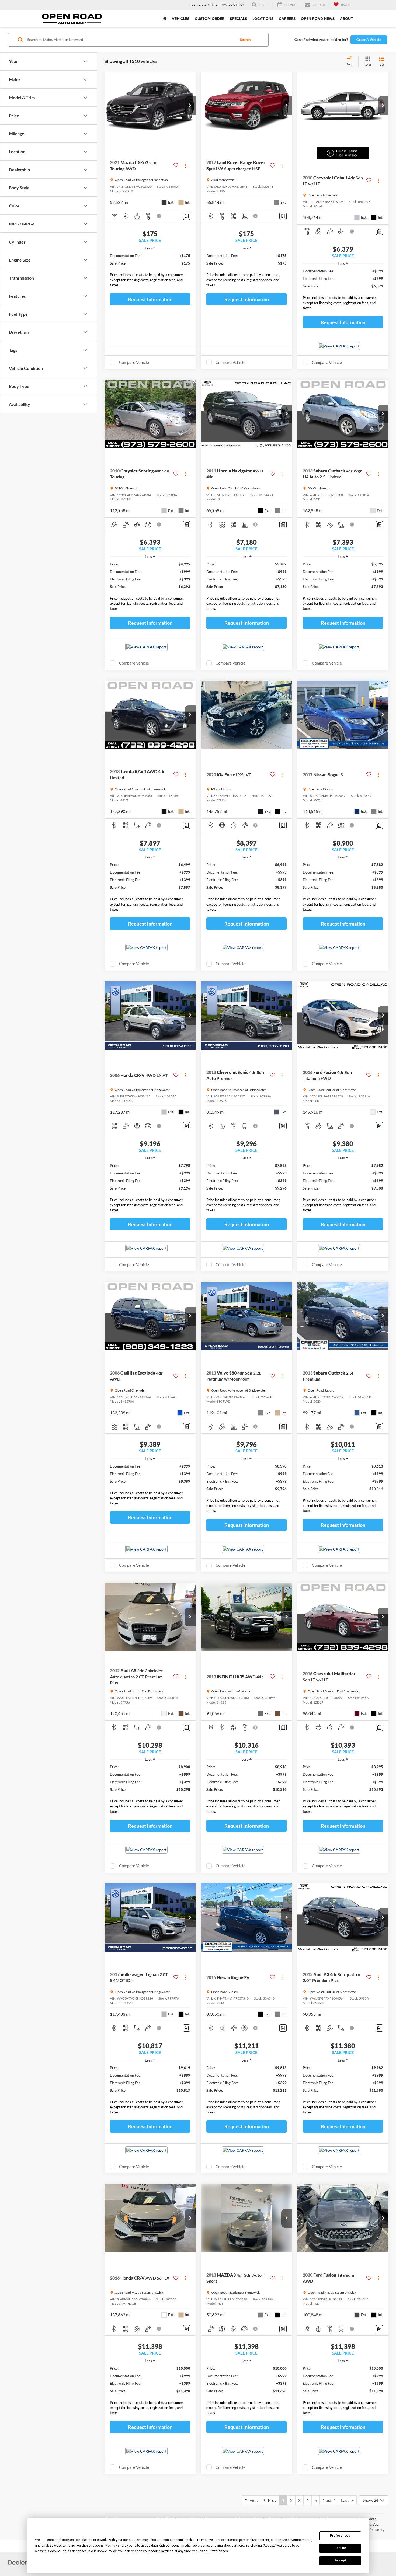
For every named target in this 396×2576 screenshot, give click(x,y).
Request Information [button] (150, 299)
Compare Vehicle (134, 362)
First (253, 2500)
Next (328, 2500)
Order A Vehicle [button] (369, 40)
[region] (150, 272)
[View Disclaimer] (159, 216)
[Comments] (187, 216)
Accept (340, 2560)
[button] (190, 106)
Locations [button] (263, 19)
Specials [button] (238, 19)
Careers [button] (287, 19)
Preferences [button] (219, 2551)
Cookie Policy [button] (107, 2551)
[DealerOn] (22, 2562)
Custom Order (210, 19)
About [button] (346, 19)
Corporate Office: (204, 5)
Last (346, 2500)
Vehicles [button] (181, 19)
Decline (340, 2548)
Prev (271, 2500)
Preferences (340, 2536)
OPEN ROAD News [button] (318, 19)
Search (245, 40)
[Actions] (185, 166)
